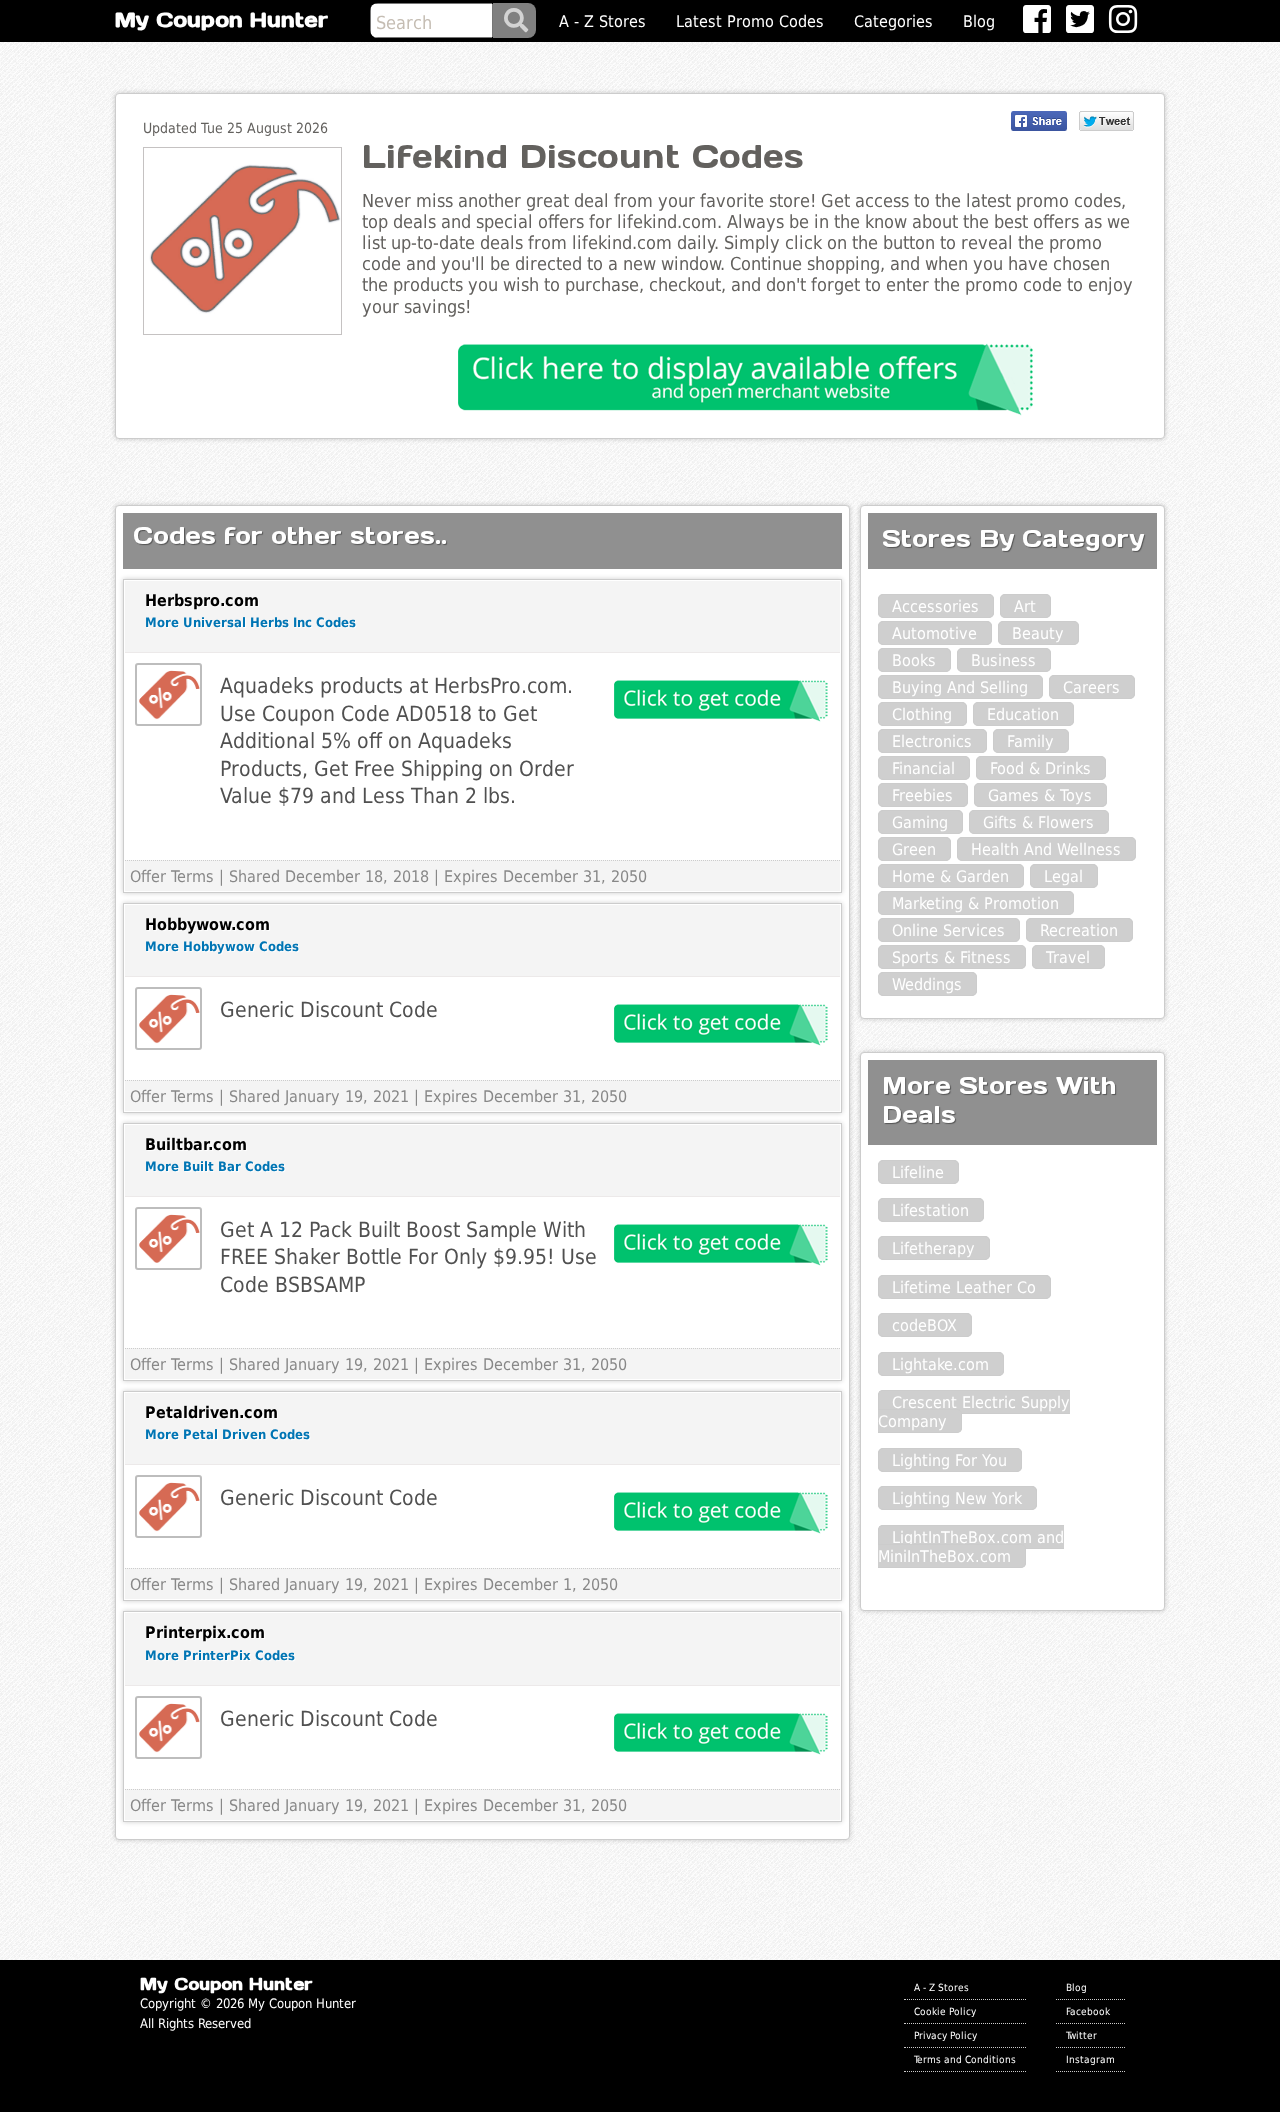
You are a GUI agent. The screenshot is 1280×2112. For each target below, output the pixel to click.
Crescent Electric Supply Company (974, 1412)
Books (914, 660)
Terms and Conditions (965, 2059)
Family (1030, 741)
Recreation (1079, 930)
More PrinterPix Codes (220, 1655)
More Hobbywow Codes (222, 946)
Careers (1091, 687)
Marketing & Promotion (975, 903)
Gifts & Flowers (1038, 822)
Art (1025, 606)
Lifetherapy (933, 1248)
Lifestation (930, 1210)
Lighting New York (957, 1498)
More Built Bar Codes (215, 1166)
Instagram (1090, 2059)
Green (914, 849)
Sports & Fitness (951, 957)
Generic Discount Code (329, 1009)
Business (1003, 660)
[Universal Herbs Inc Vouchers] (168, 694)
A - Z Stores (602, 21)
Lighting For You (949, 1460)
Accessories (935, 606)
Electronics (932, 741)
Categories (893, 21)
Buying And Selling (960, 687)
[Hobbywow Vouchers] (168, 1018)
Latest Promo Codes (750, 21)
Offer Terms (172, 876)
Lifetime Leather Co (964, 1287)
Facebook (1088, 2011)
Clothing (922, 714)
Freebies (922, 795)
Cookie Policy (945, 2011)
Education (1023, 714)
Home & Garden (950, 876)
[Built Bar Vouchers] (168, 1238)
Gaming (920, 822)
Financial (923, 768)
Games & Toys (1040, 795)
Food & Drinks (1040, 768)
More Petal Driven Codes (227, 1434)
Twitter (1081, 2035)
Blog (979, 21)
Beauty (1038, 633)
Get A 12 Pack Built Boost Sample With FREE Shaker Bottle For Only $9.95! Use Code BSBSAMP (408, 1257)
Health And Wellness (1046, 849)
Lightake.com (940, 1364)
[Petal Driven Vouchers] (168, 1506)
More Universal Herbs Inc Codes (250, 622)
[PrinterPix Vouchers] (168, 1727)
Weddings (927, 984)
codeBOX (924, 1325)
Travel (1068, 957)
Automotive (934, 633)
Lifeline (918, 1172)
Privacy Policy (945, 2035)
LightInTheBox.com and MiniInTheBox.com (971, 1547)
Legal (1063, 876)
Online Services (948, 930)
